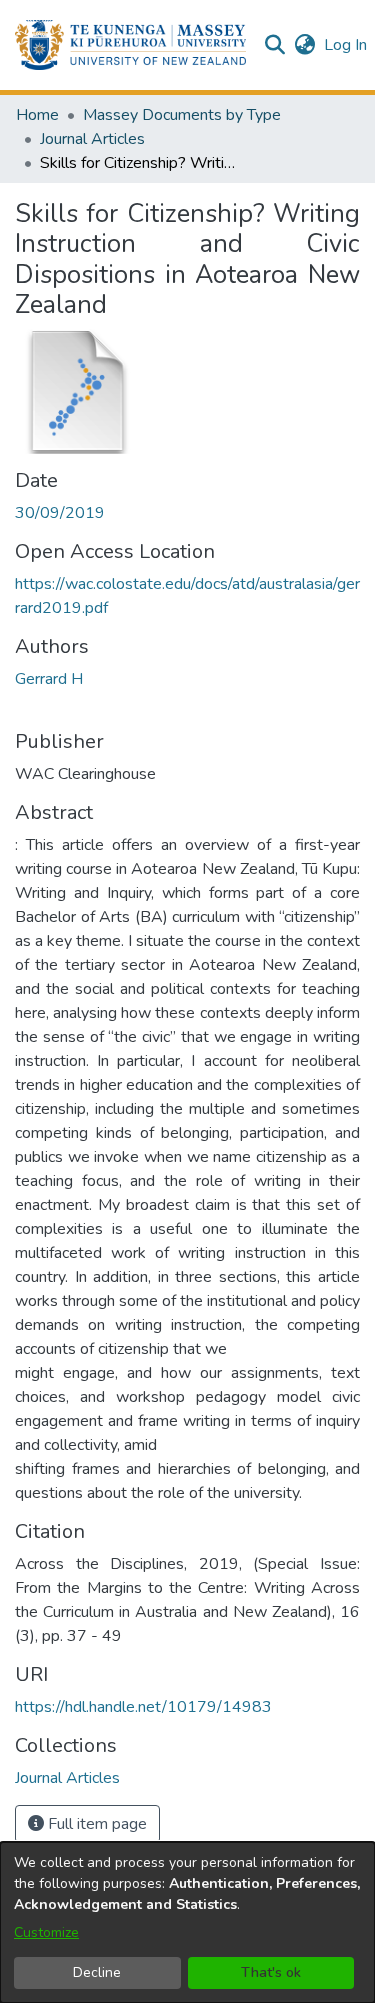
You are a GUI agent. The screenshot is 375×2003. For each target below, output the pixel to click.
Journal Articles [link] (92, 139)
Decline (97, 1972)
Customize (46, 1932)
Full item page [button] (95, 1824)
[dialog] (187, 1922)
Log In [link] (346, 45)
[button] (130, 45)
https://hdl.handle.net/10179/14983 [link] (143, 1707)
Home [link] (37, 115)
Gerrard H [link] (49, 679)
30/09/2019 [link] (60, 513)
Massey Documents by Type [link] (182, 115)
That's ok (271, 1972)
